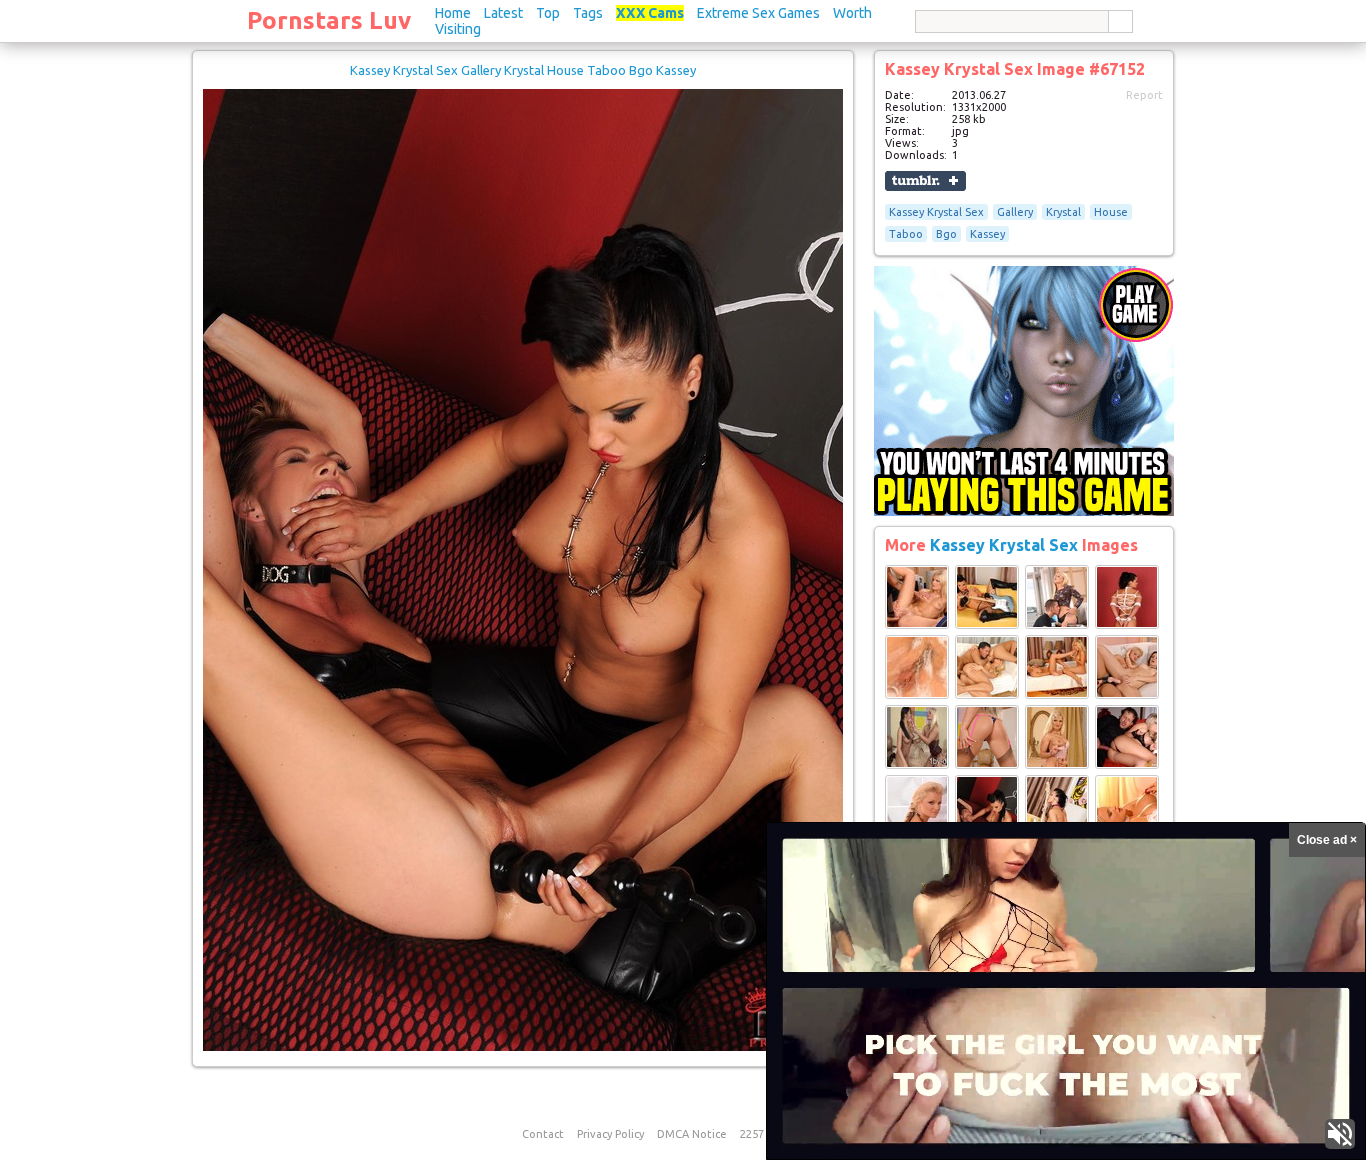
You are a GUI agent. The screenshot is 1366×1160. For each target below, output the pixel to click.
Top (548, 13)
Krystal (1063, 212)
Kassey (987, 234)
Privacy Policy (610, 1134)
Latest (503, 13)
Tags (588, 13)
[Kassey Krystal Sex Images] (917, 625)
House (1111, 212)
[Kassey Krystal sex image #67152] (523, 1047)
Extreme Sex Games (758, 13)
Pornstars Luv (329, 20)
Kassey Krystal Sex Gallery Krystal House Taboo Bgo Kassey (523, 70)
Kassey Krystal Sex (936, 212)
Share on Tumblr (925, 181)
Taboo (906, 234)
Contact (543, 1134)
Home (453, 13)
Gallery (1015, 212)
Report (1144, 95)
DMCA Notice (692, 1134)
